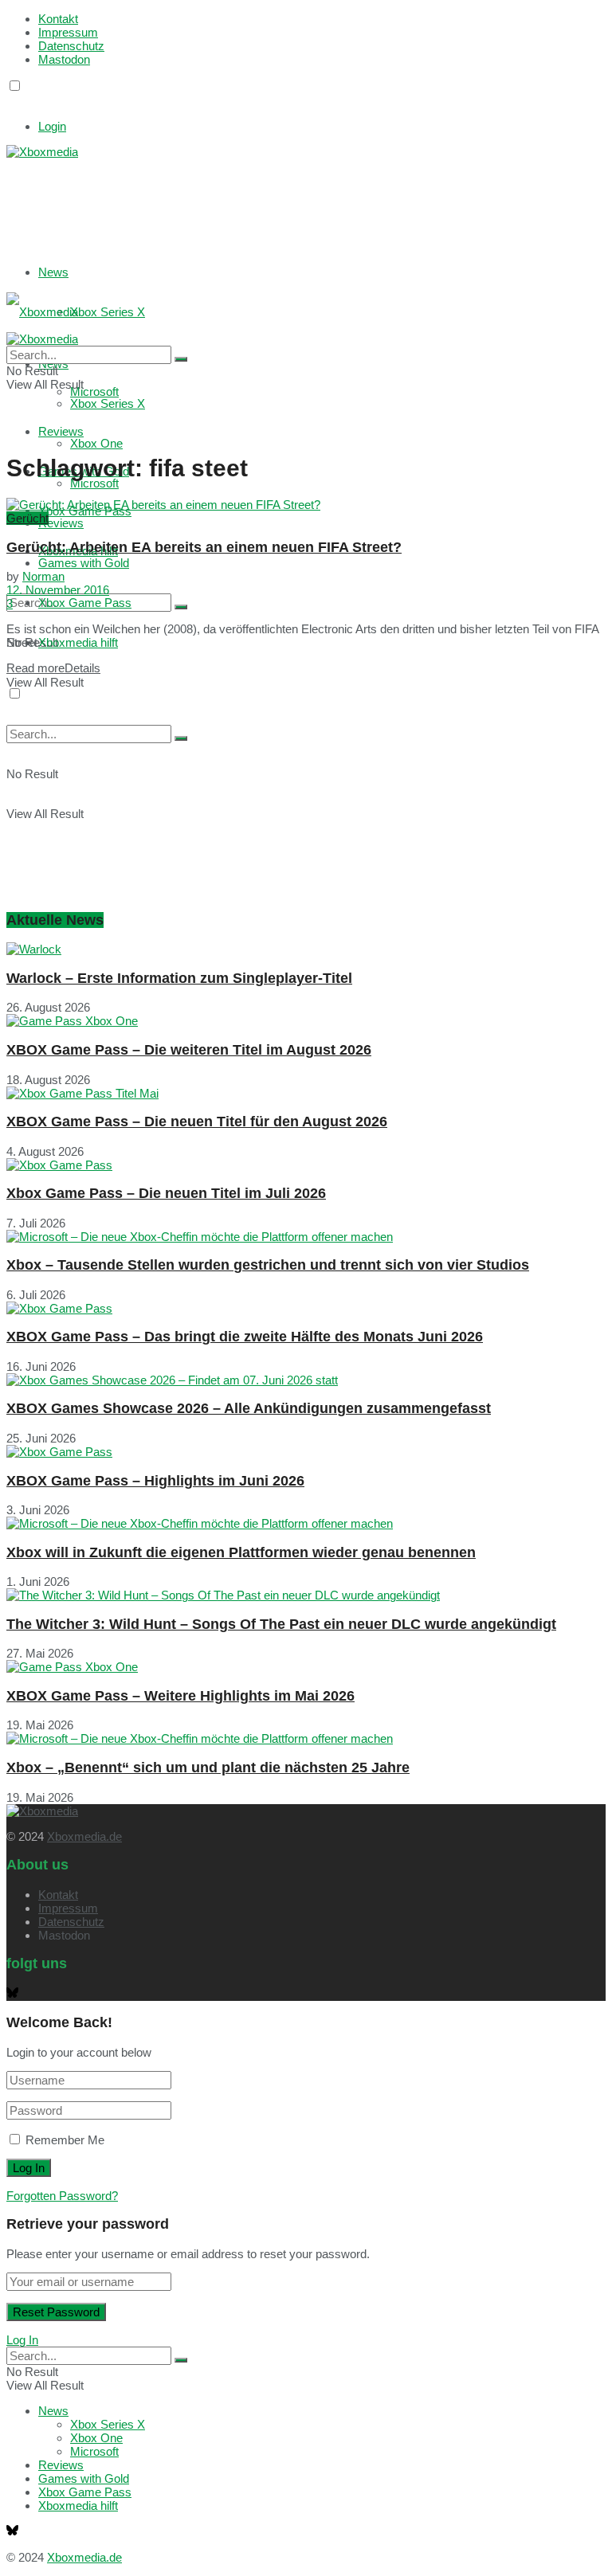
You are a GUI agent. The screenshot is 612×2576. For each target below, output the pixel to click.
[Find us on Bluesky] (12, 101)
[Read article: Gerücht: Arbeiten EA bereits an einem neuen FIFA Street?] (306, 505)
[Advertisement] (245, 198)
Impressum (68, 32)
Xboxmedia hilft (78, 642)
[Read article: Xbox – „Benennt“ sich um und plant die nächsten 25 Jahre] (306, 1738)
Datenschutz (71, 46)
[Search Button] (181, 607)
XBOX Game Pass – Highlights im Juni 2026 (155, 1481)
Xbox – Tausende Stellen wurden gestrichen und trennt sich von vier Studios (268, 1265)
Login (52, 126)
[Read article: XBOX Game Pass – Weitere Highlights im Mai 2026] (306, 1667)
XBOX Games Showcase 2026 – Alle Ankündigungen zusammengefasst (249, 1408)
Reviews (61, 523)
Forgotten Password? (62, 2196)
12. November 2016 (58, 590)
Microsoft (94, 483)
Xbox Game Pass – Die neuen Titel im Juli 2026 (166, 1193)
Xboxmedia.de (84, 1836)
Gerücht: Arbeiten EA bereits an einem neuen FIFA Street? (204, 547)
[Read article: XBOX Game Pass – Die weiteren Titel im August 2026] (306, 1021)
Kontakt (58, 19)
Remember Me (65, 2140)
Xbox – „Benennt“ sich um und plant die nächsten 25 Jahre (208, 1768)
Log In (22, 2340)
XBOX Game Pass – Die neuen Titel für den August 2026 (197, 1122)
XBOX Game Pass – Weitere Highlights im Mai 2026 (180, 1696)
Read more (53, 668)
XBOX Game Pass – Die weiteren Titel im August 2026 (189, 1050)
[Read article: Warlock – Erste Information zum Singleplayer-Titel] (306, 949)
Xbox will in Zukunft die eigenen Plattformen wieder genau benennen (241, 1552)
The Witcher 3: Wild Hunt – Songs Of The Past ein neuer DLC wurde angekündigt (281, 1624)
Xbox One (96, 443)
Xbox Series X (108, 312)
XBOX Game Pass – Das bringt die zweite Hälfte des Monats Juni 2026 (245, 1337)
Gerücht (27, 518)
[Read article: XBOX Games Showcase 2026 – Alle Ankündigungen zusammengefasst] (306, 1380)
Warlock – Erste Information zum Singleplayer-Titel (179, 978)
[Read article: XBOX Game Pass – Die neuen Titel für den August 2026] (306, 1093)
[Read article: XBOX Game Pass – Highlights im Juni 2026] (306, 1452)
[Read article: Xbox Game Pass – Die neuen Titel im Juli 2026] (306, 1165)
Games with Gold (84, 563)
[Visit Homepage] (42, 152)
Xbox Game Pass (85, 603)
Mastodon (64, 59)
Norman (43, 576)
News (53, 272)
